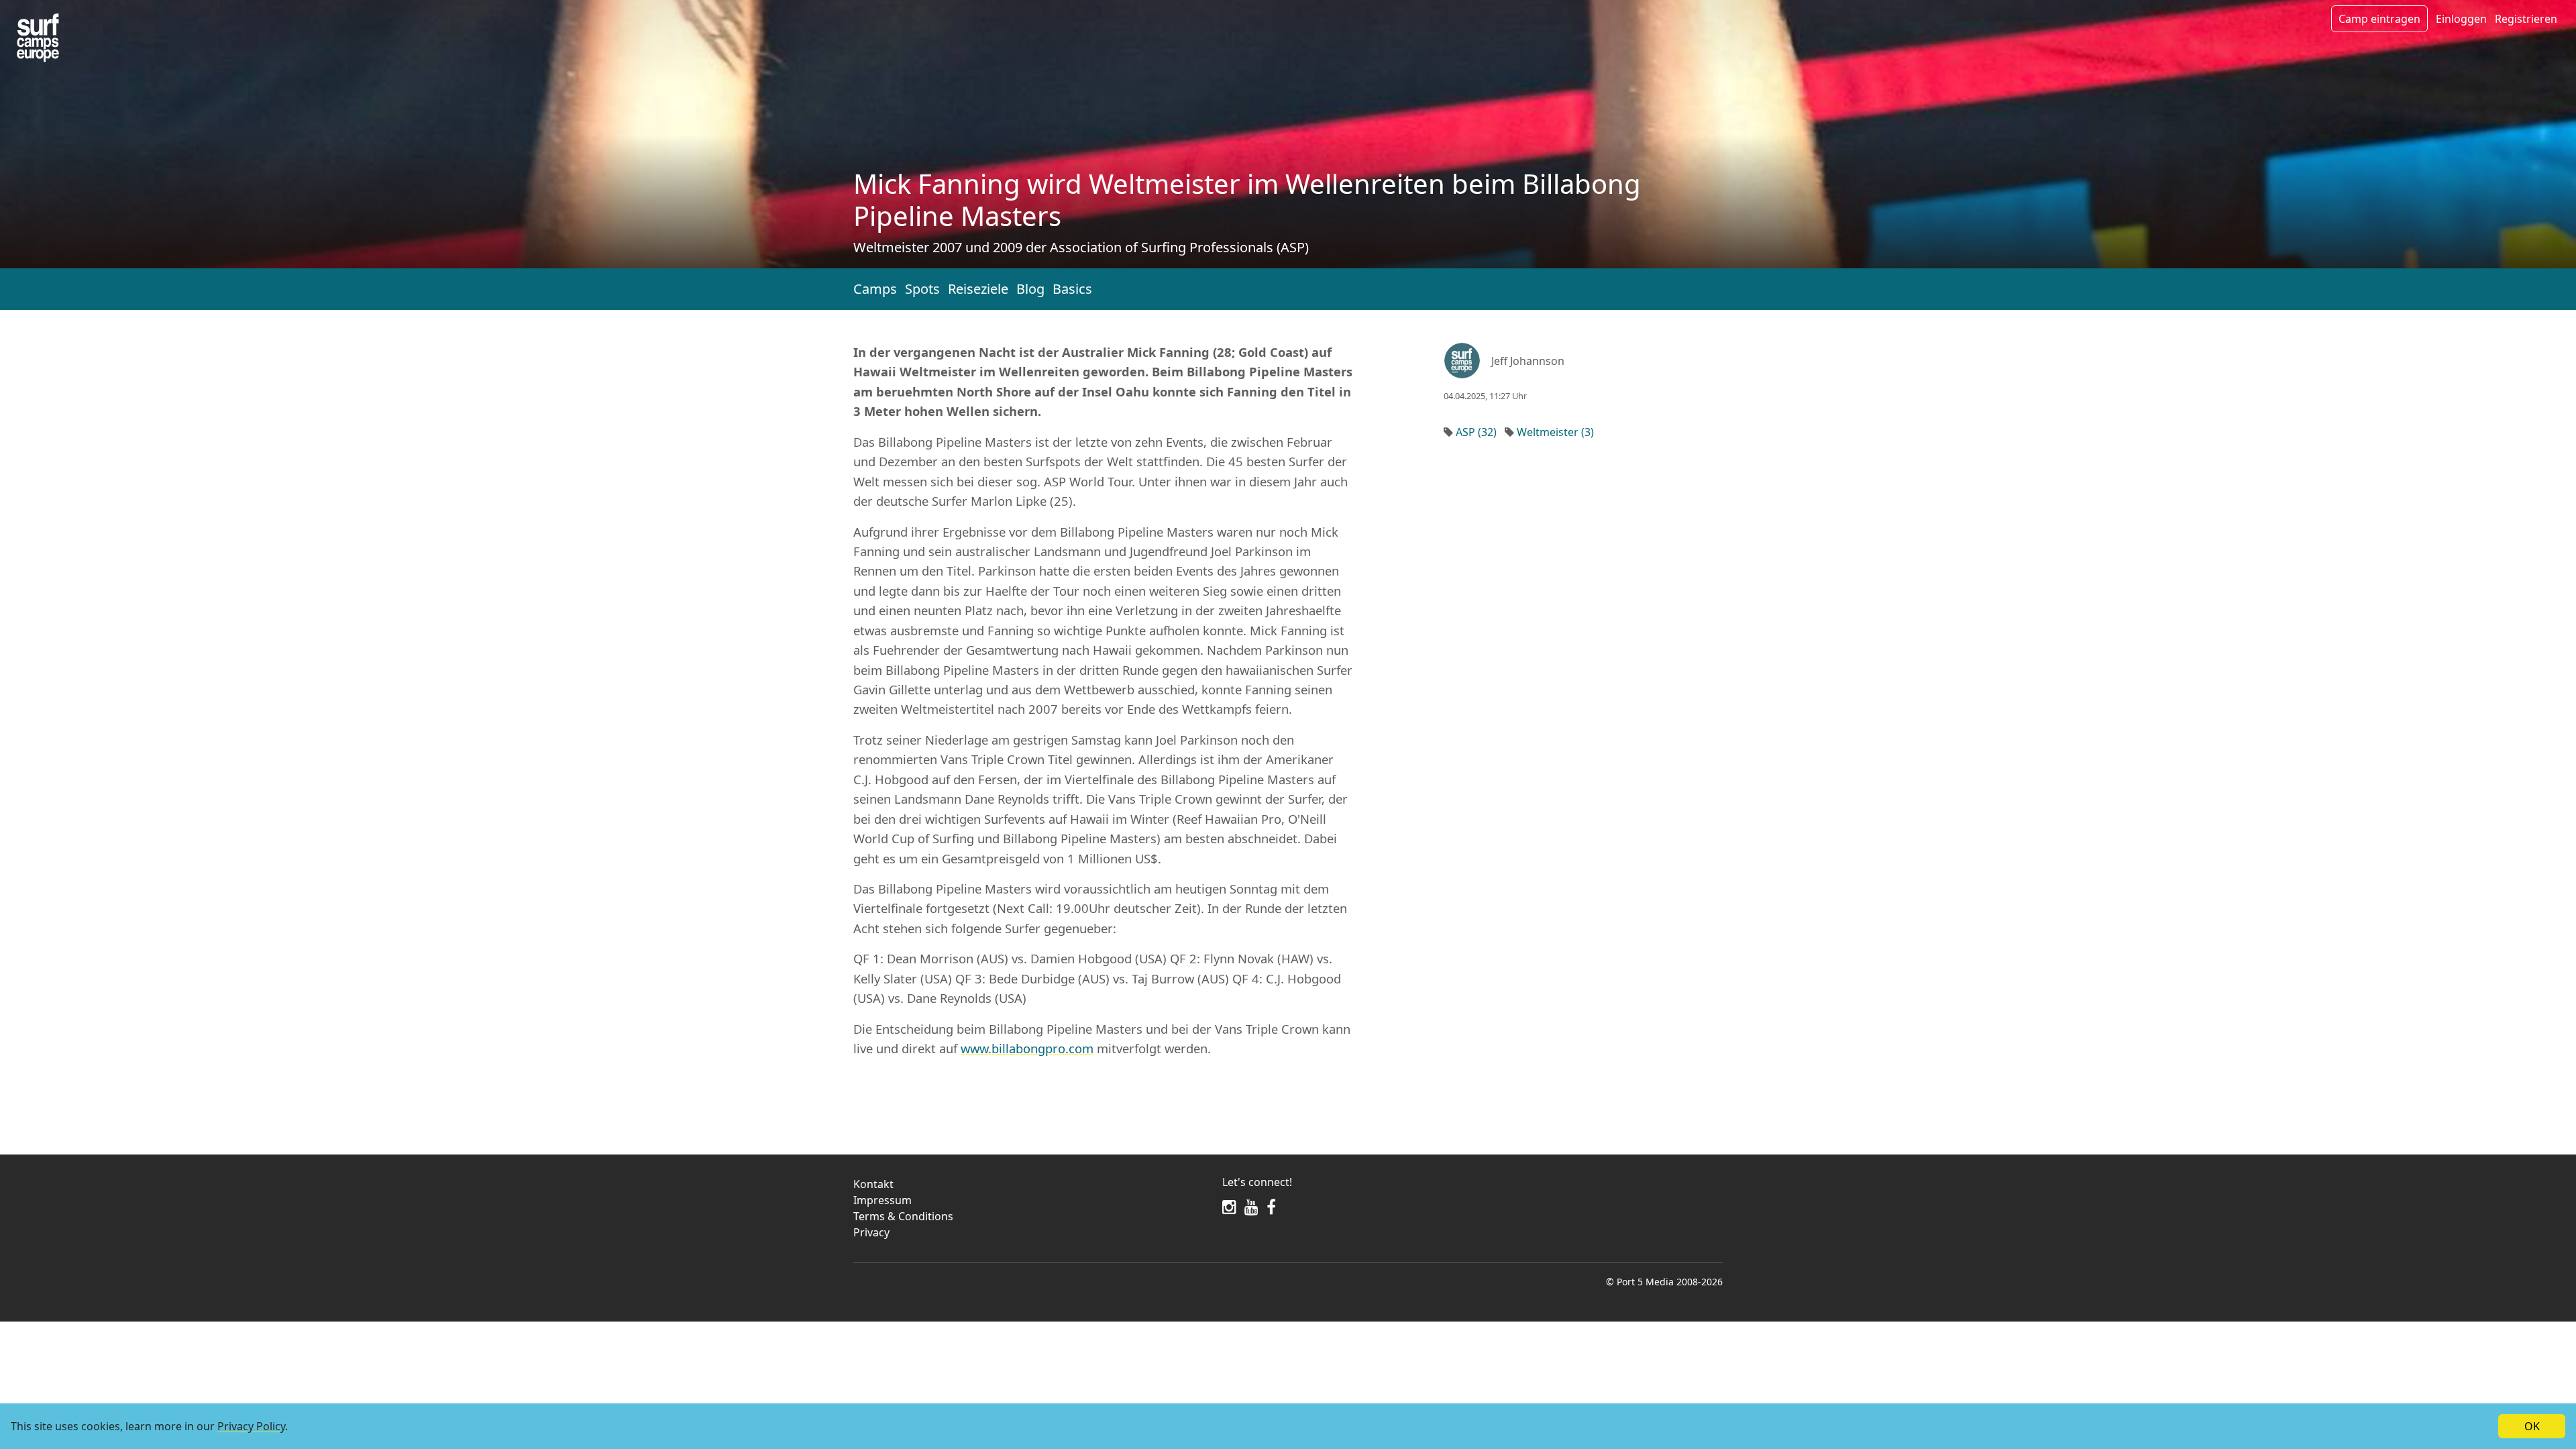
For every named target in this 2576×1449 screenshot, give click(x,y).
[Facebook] (1271, 1207)
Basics (1072, 289)
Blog (1030, 289)
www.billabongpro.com (1027, 1048)
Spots (922, 289)
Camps (875, 289)
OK (2532, 1426)
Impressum (882, 1200)
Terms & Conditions (903, 1216)
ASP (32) (1476, 432)
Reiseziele (978, 289)
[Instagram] (1229, 1207)
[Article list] (38, 38)
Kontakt (873, 1184)
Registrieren (2526, 19)
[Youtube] (1251, 1207)
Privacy (871, 1232)
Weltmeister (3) (1555, 432)
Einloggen (2461, 19)
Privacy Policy (251, 1426)
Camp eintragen (2379, 19)
